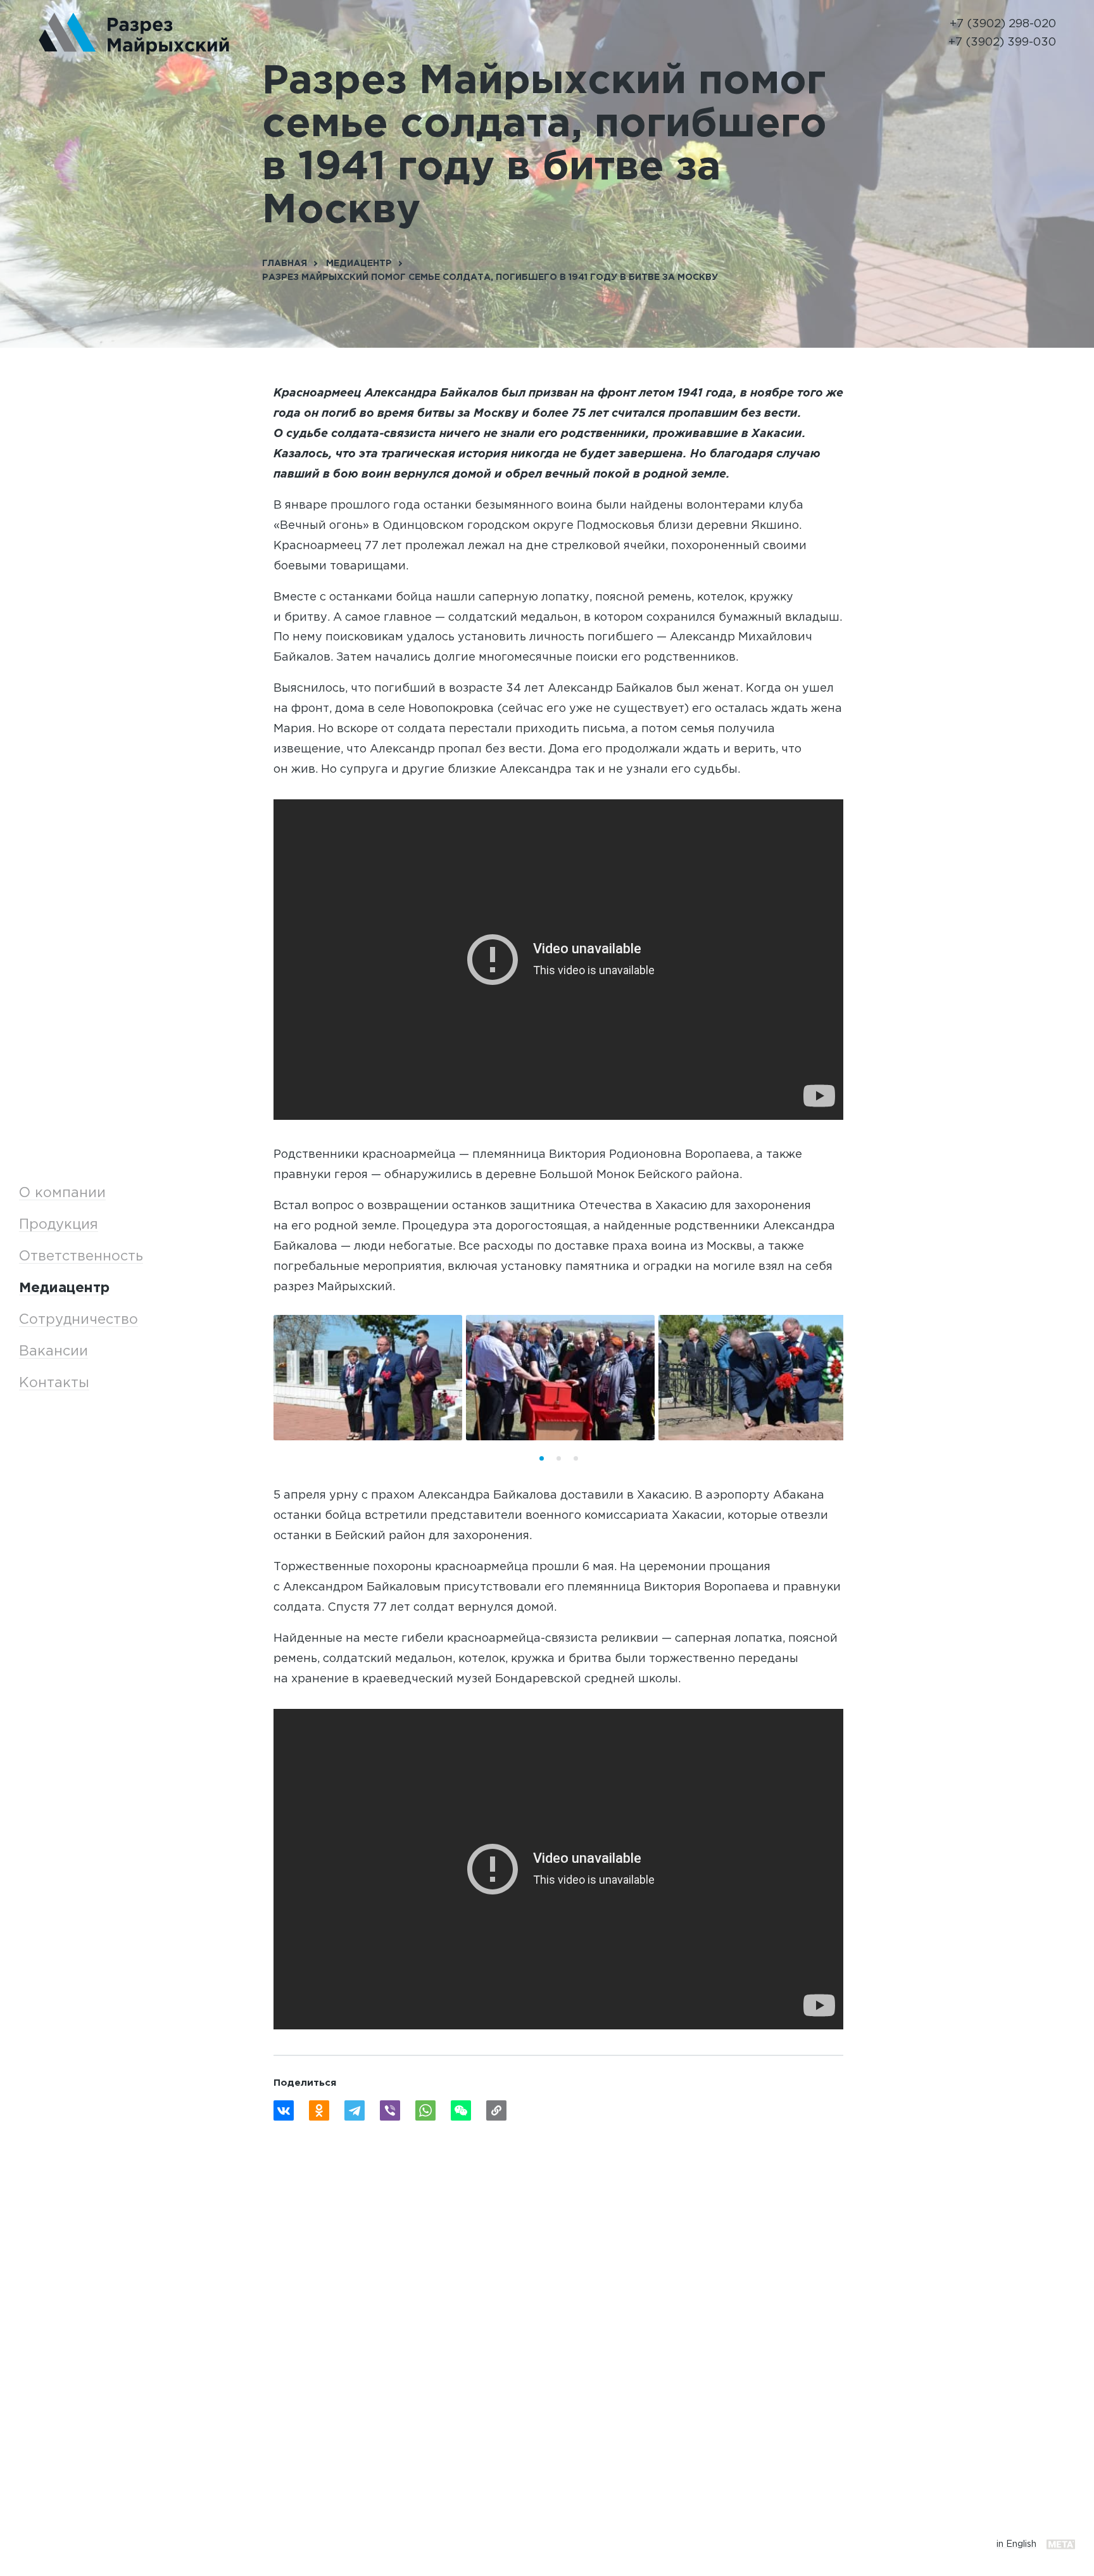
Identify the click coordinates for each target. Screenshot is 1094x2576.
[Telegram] (355, 2110)
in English (1016, 2544)
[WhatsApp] (425, 2110)
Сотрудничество (79, 1320)
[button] (542, 1458)
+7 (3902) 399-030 (1002, 42)
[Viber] (390, 2110)
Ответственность (81, 1257)
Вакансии (53, 1352)
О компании (62, 1193)
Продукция (59, 1225)
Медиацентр (64, 1288)
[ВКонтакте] (284, 2110)
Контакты (54, 1383)
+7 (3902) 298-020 (1003, 24)
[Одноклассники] (319, 2110)
